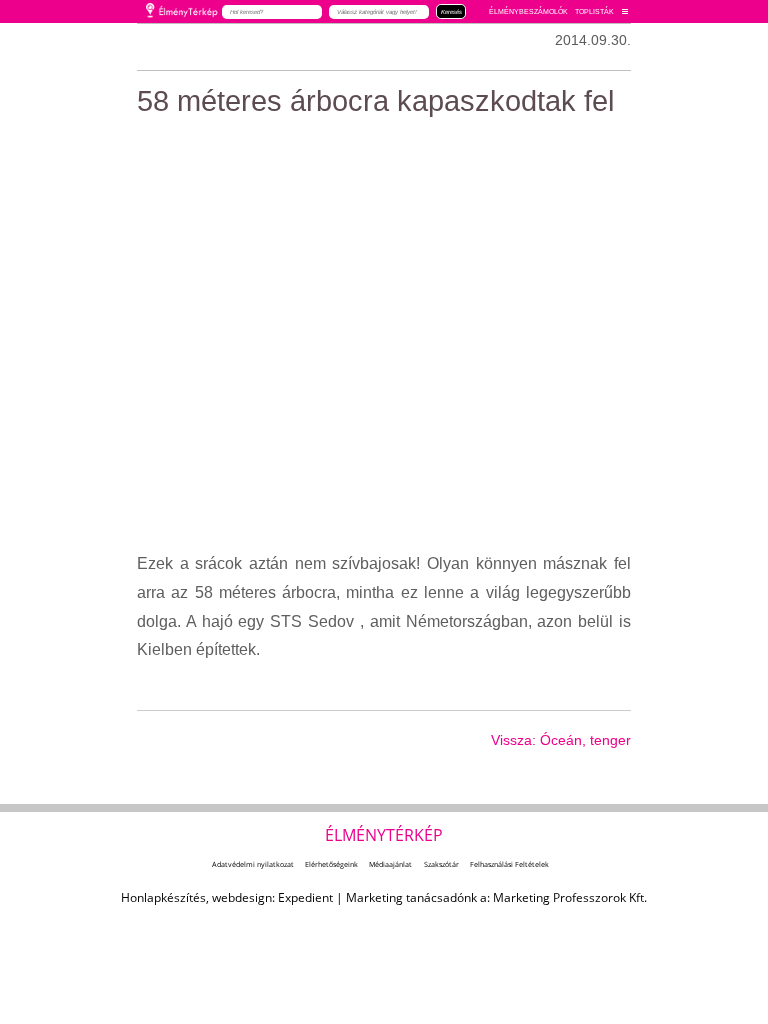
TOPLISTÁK (594, 11)
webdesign (242, 897)
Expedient (305, 897)
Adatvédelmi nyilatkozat (253, 864)
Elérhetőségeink (331, 864)
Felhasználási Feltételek (509, 864)
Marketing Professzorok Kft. (570, 897)
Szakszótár (441, 864)
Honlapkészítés (163, 897)
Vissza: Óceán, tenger (561, 740)
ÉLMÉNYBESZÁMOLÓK (528, 11)
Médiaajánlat (390, 864)
